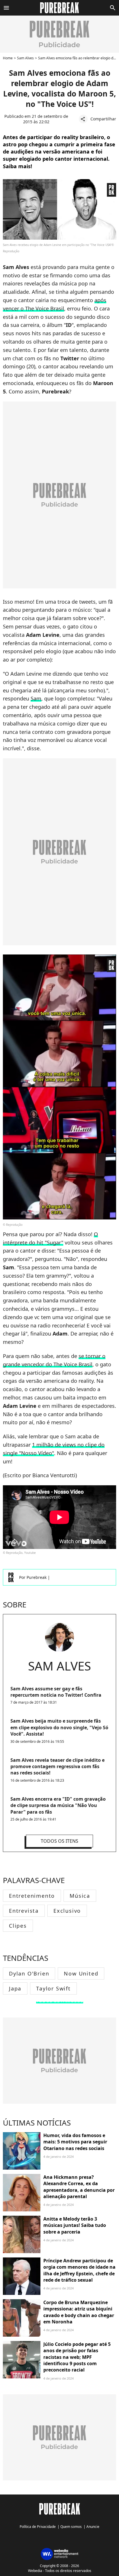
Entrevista (24, 1911)
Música (80, 1896)
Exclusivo (67, 1911)
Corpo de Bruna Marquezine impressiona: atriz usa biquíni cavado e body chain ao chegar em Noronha (79, 2312)
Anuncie (93, 2527)
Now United (81, 1973)
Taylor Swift (53, 1988)
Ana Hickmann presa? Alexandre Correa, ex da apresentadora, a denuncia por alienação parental (79, 2187)
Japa (15, 1988)
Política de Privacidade (38, 2527)
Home (8, 58)
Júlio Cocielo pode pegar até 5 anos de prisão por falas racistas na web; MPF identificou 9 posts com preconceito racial (77, 2357)
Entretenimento (32, 1896)
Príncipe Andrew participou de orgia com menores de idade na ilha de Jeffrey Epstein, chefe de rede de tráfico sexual (79, 2270)
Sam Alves (25, 58)
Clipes (18, 1926)
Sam (36, 698)
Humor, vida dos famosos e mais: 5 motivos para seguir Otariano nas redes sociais (75, 2142)
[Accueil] (60, 8)
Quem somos (71, 2527)
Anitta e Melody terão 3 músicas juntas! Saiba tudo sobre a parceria (75, 2225)
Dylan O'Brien (29, 1973)
